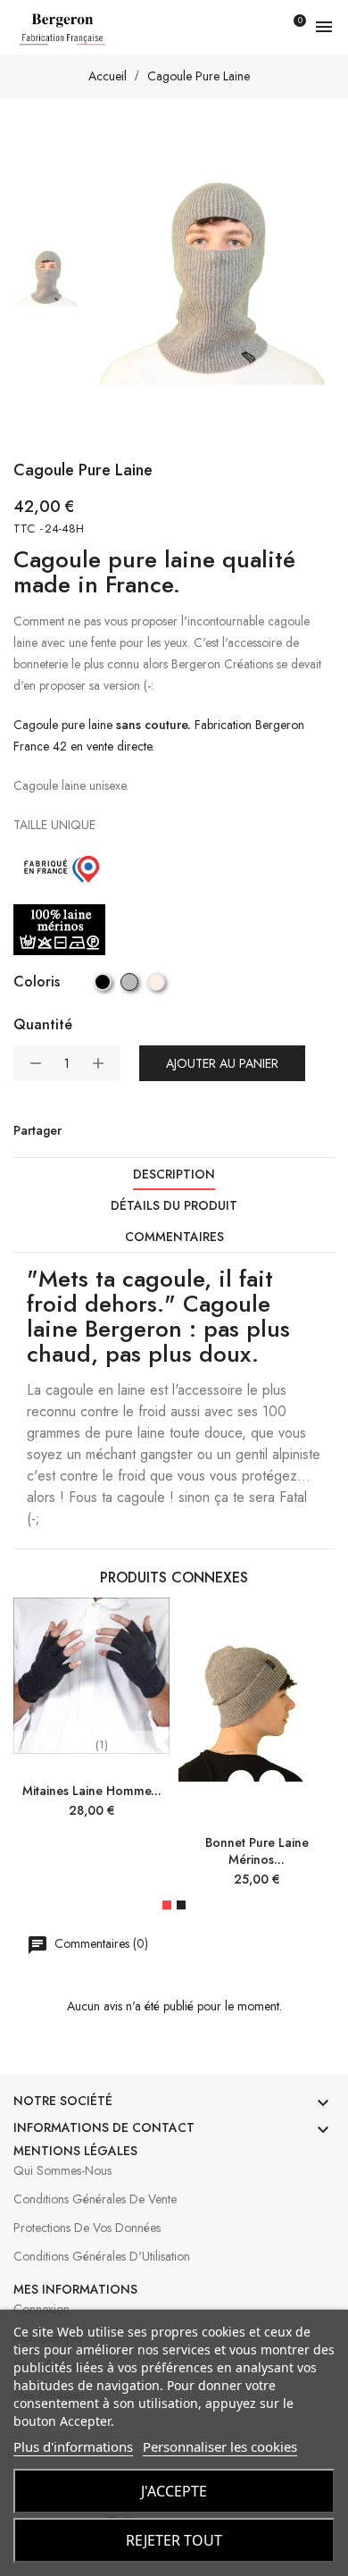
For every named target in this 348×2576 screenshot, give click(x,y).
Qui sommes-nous (62, 2170)
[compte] (258, 27)
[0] (289, 27)
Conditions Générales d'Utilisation (102, 2256)
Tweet (115, 1130)
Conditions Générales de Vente (95, 2199)
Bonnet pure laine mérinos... (257, 1851)
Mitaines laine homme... (92, 1791)
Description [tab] (174, 1174)
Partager (79, 1130)
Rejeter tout (174, 2540)
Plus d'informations (73, 2446)
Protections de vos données (87, 2228)
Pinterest (151, 1130)
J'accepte (174, 2491)
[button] (167, 1905)
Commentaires (174, 1237)
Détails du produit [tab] (174, 1205)
